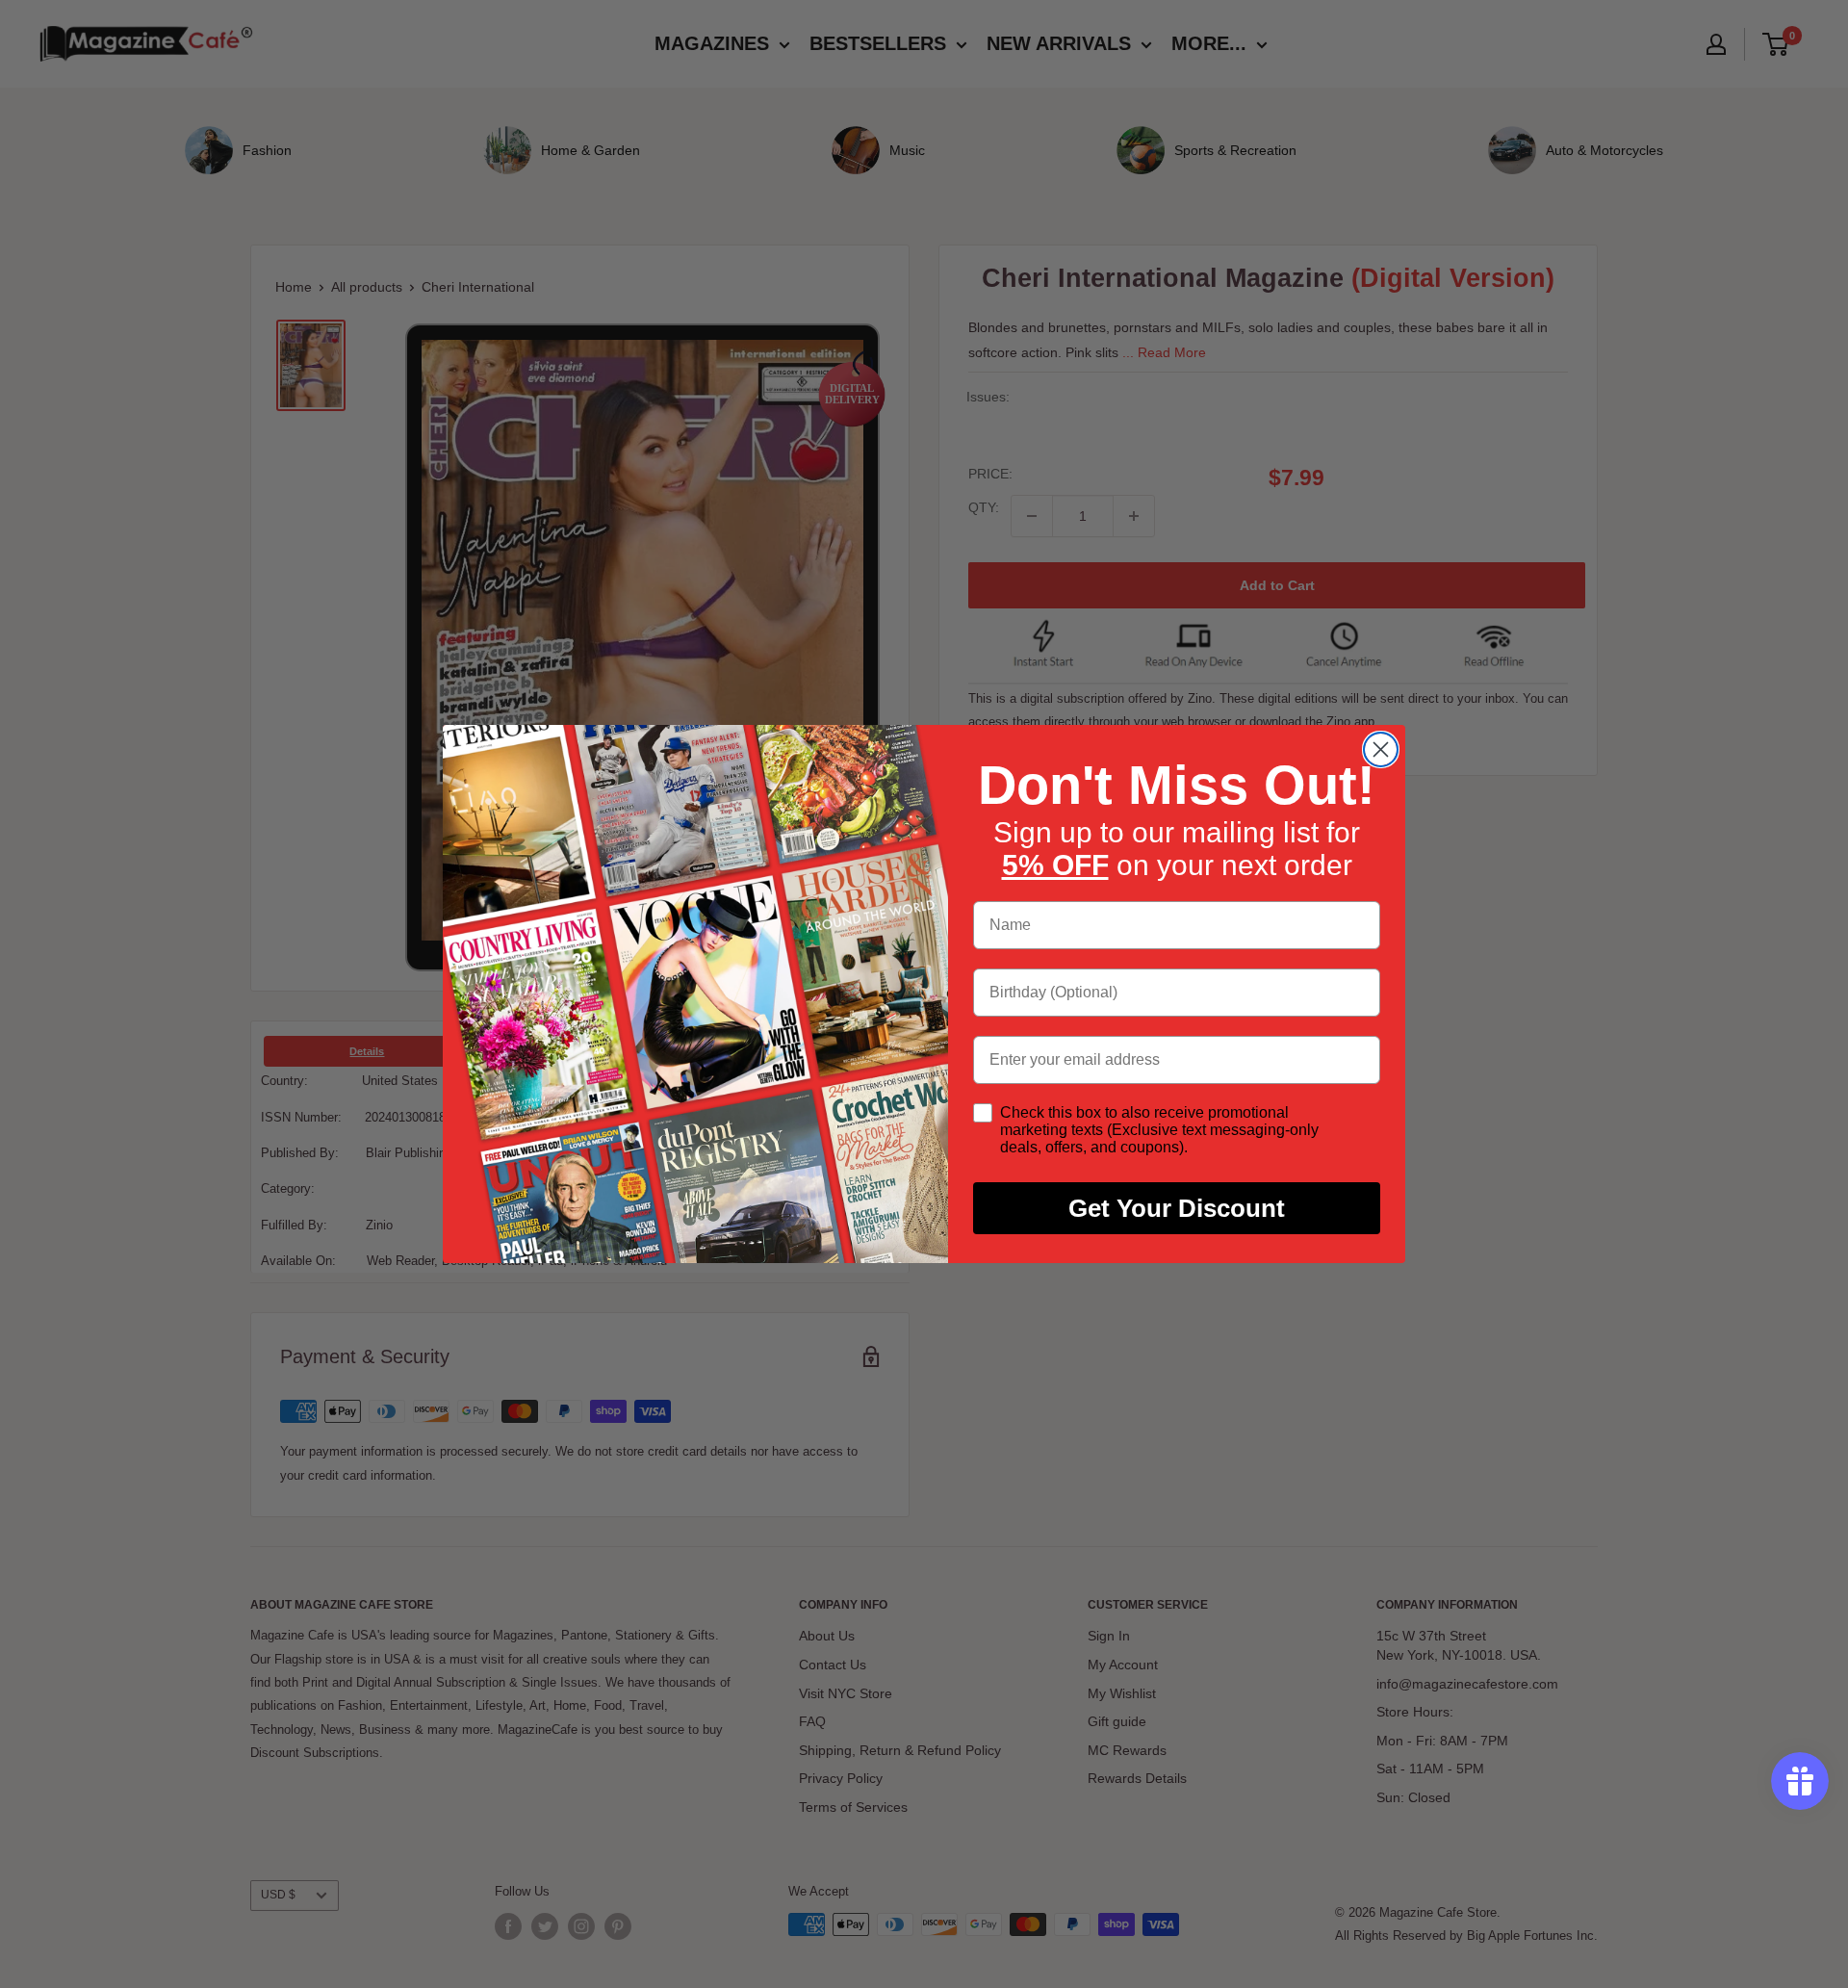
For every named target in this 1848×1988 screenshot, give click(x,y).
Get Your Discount (1177, 1208)
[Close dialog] (1381, 749)
